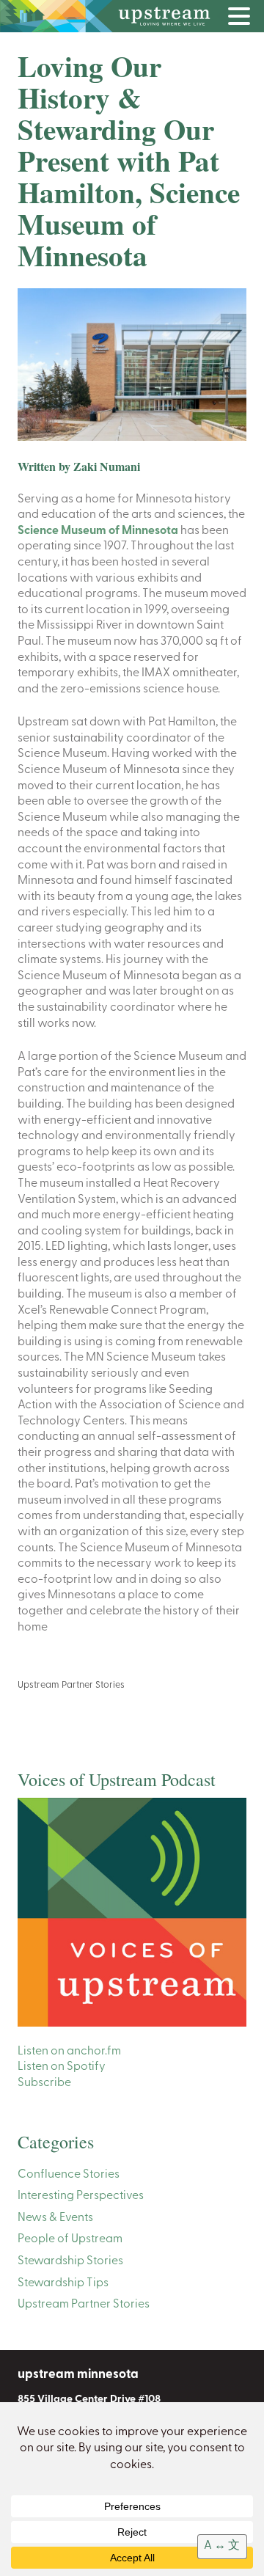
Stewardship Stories (70, 2261)
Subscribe (44, 2083)
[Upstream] (132, 16)
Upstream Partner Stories (71, 1685)
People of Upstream (70, 2239)
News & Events (55, 2218)
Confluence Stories (69, 2175)
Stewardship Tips (63, 2283)
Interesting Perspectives (81, 2196)
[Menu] (243, 19)
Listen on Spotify (62, 2067)
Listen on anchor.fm (69, 2052)
